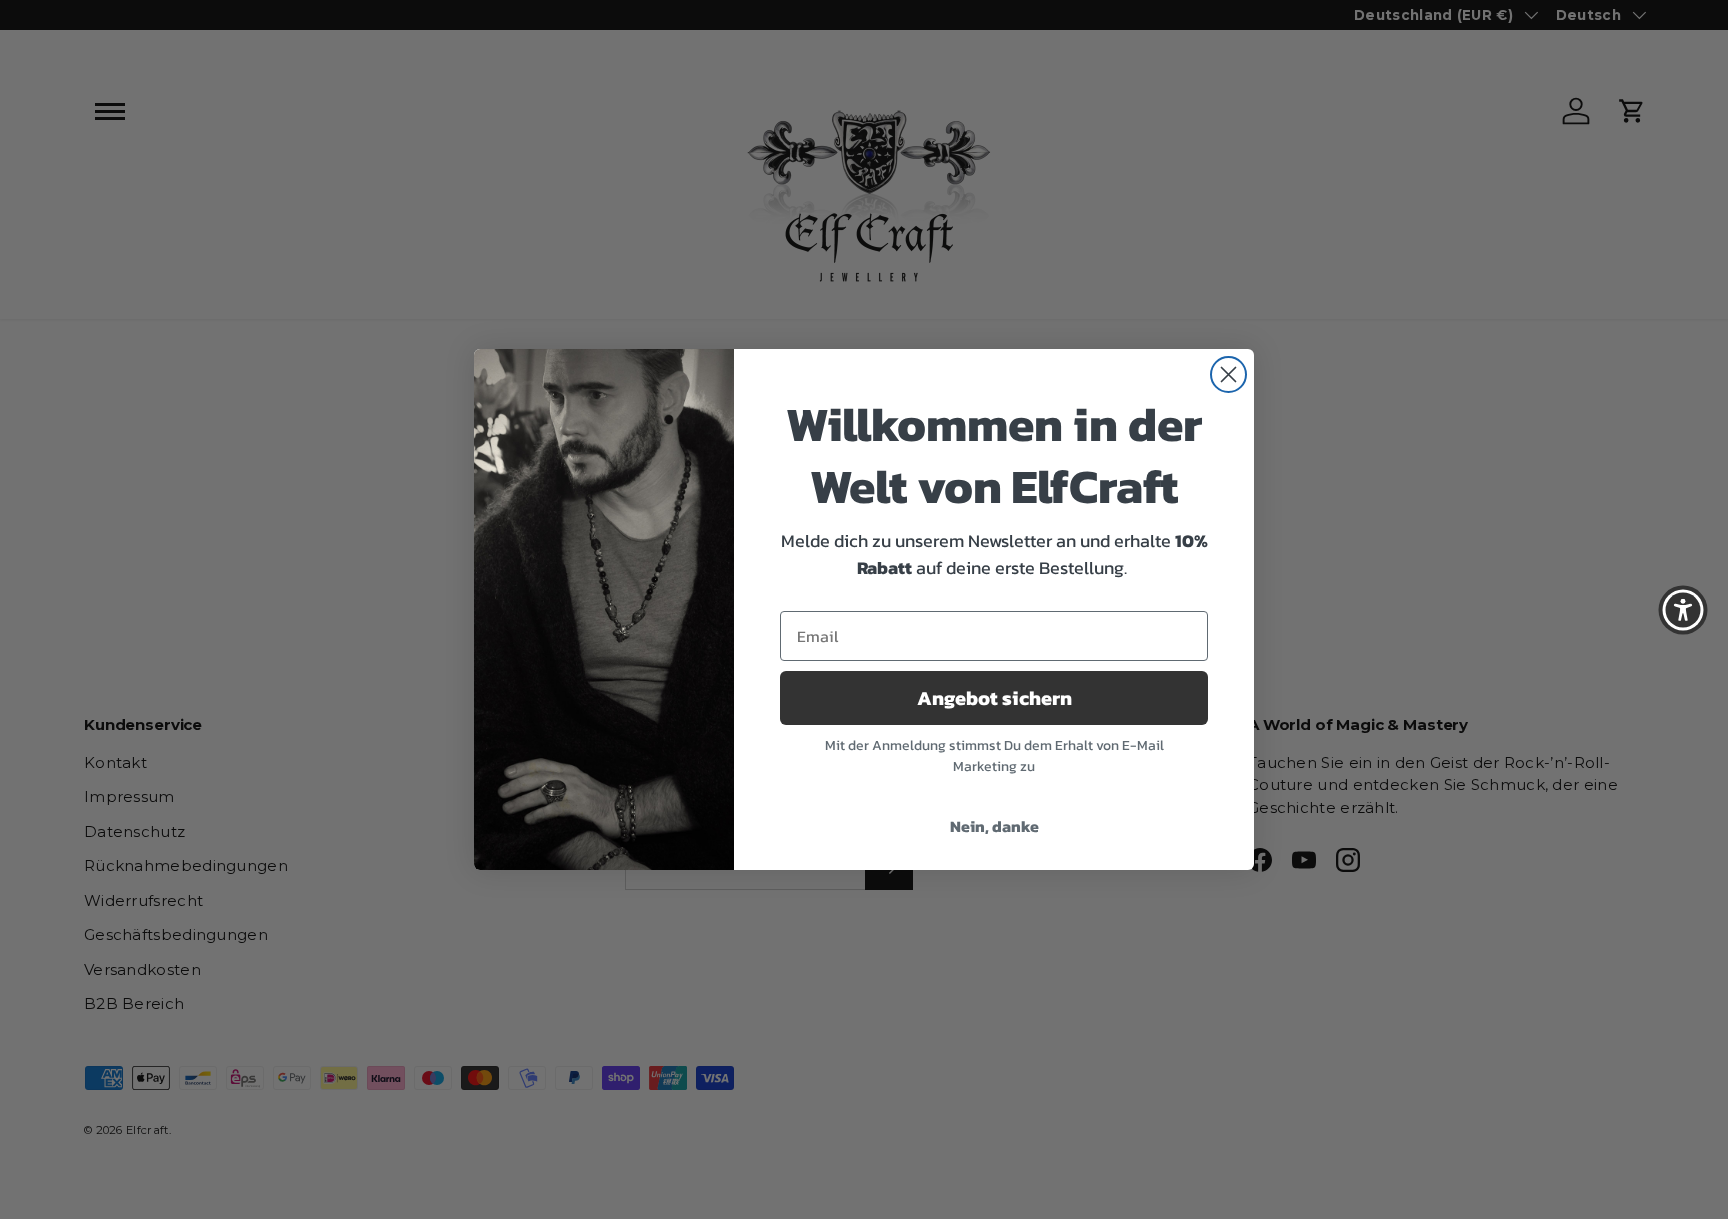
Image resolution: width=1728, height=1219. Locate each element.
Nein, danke (994, 826)
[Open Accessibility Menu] (1683, 610)
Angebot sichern (994, 698)
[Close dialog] (1228, 374)
